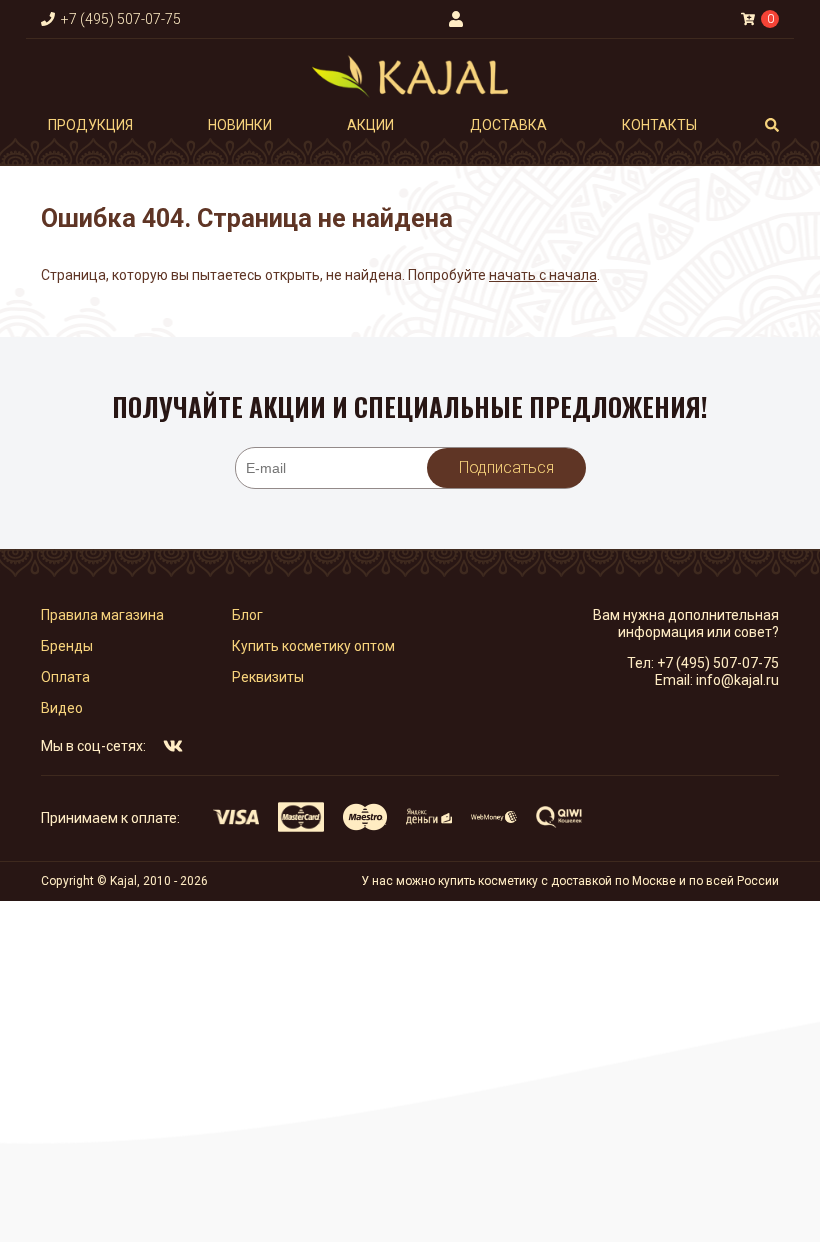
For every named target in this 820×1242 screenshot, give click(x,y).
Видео (62, 708)
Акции (370, 125)
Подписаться (506, 467)
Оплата (65, 677)
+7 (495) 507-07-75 (718, 663)
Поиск (772, 125)
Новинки (240, 125)
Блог (247, 615)
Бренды (67, 646)
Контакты (659, 125)
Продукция (90, 125)
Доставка (508, 125)
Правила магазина (102, 615)
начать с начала (543, 275)
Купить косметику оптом (313, 646)
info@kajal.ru (737, 680)
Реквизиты (268, 677)
